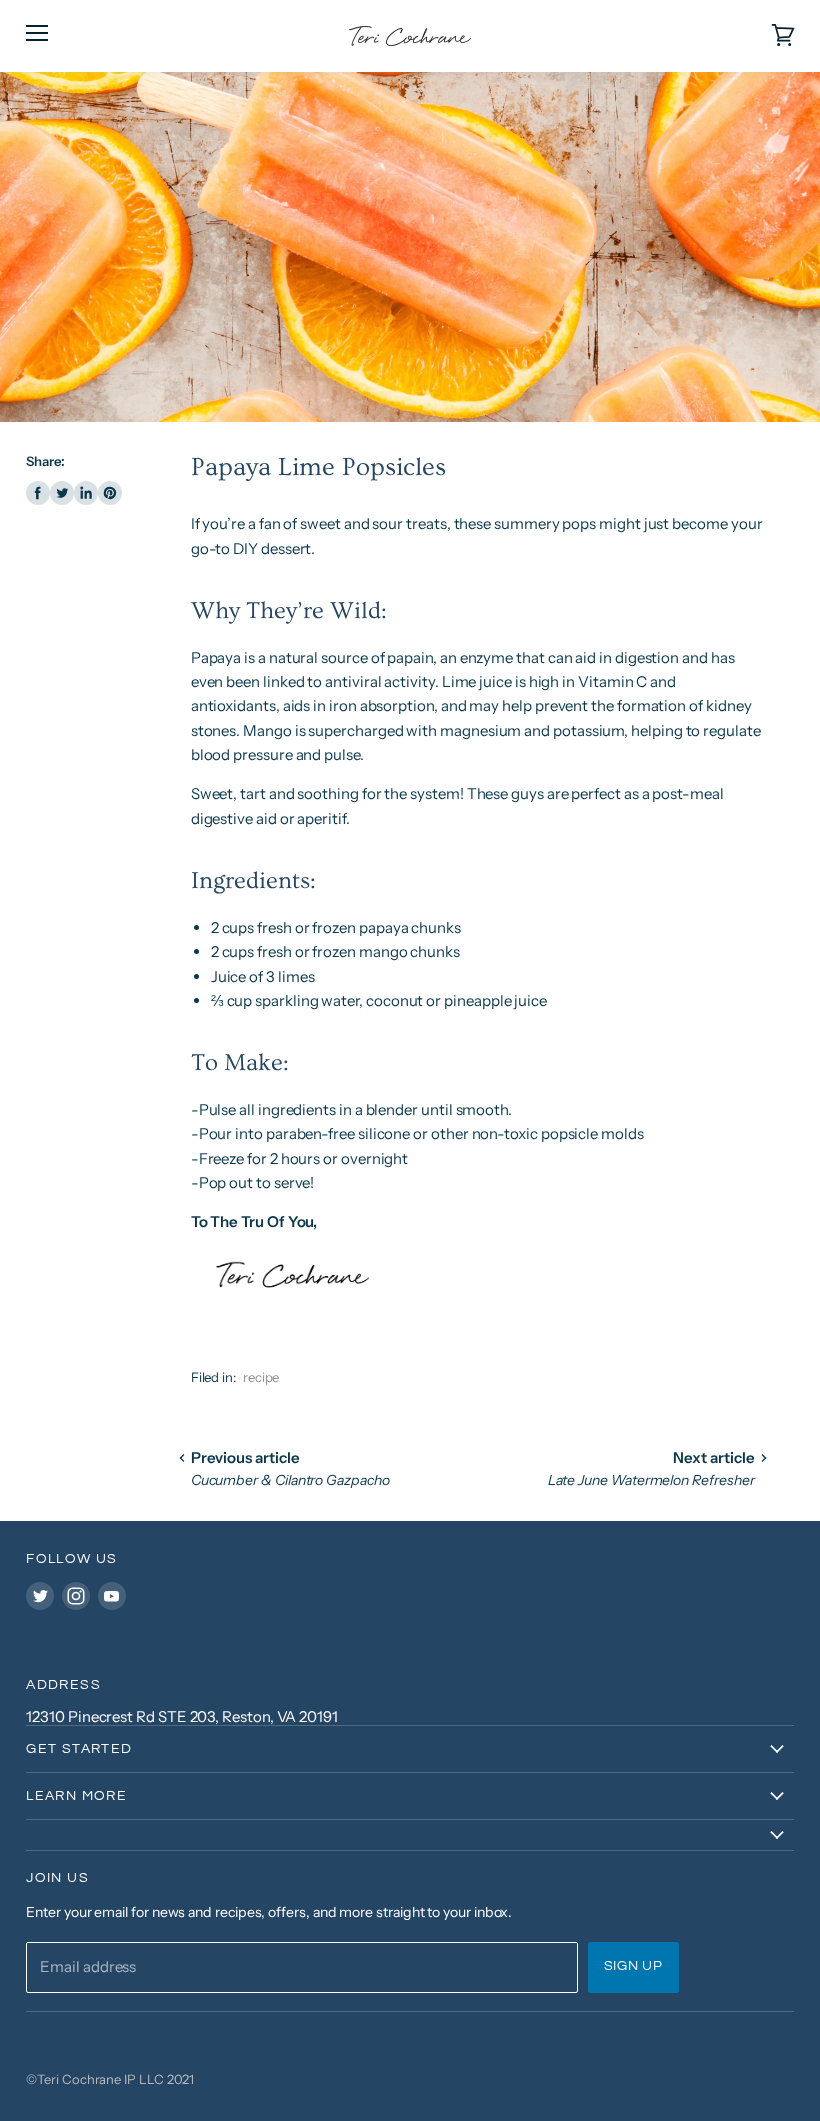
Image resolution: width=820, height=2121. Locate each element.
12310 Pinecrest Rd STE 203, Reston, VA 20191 (182, 1716)
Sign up (633, 1966)
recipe (261, 1377)
